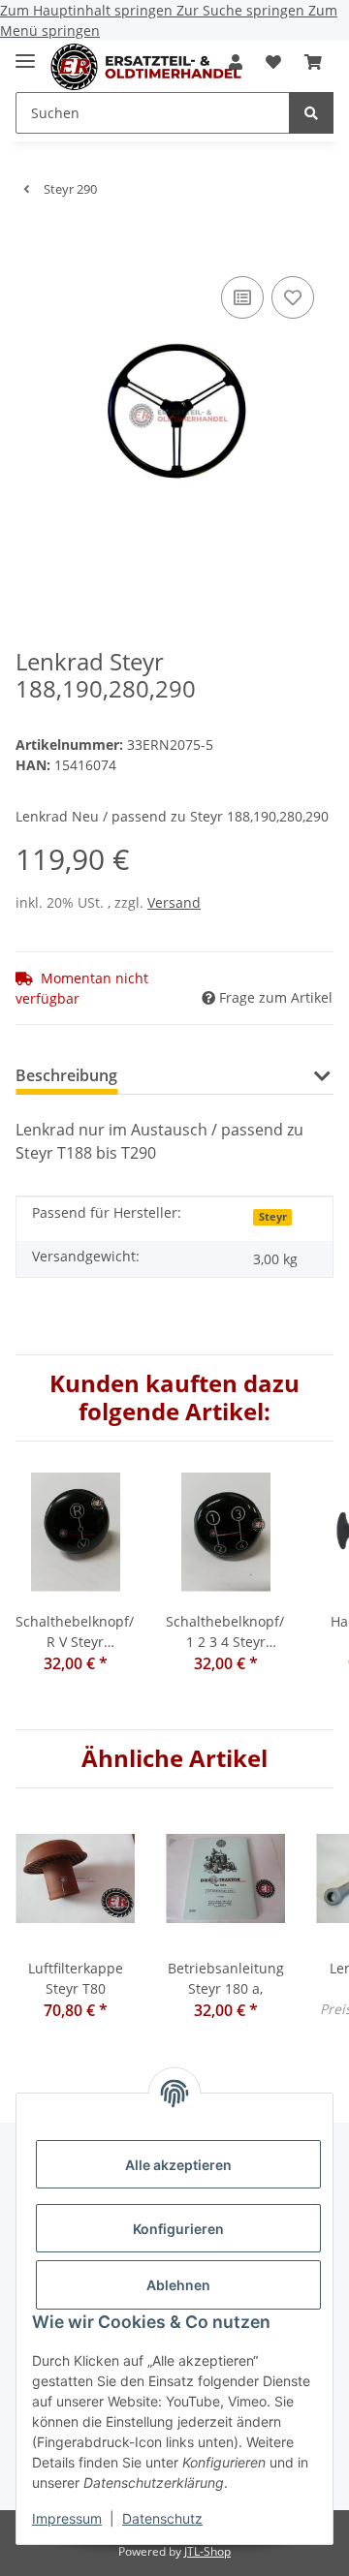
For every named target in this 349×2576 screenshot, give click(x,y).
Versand (174, 902)
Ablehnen (178, 2285)
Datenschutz (162, 2518)
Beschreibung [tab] (66, 1075)
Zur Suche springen (242, 10)
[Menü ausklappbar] (25, 53)
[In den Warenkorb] (31, 242)
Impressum (67, 2518)
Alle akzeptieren (178, 2165)
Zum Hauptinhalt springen (88, 10)
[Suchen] (311, 113)
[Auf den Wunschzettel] (293, 297)
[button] (273, 62)
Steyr (273, 1217)
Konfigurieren (178, 2229)
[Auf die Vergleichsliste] (242, 297)
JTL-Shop (207, 2551)
